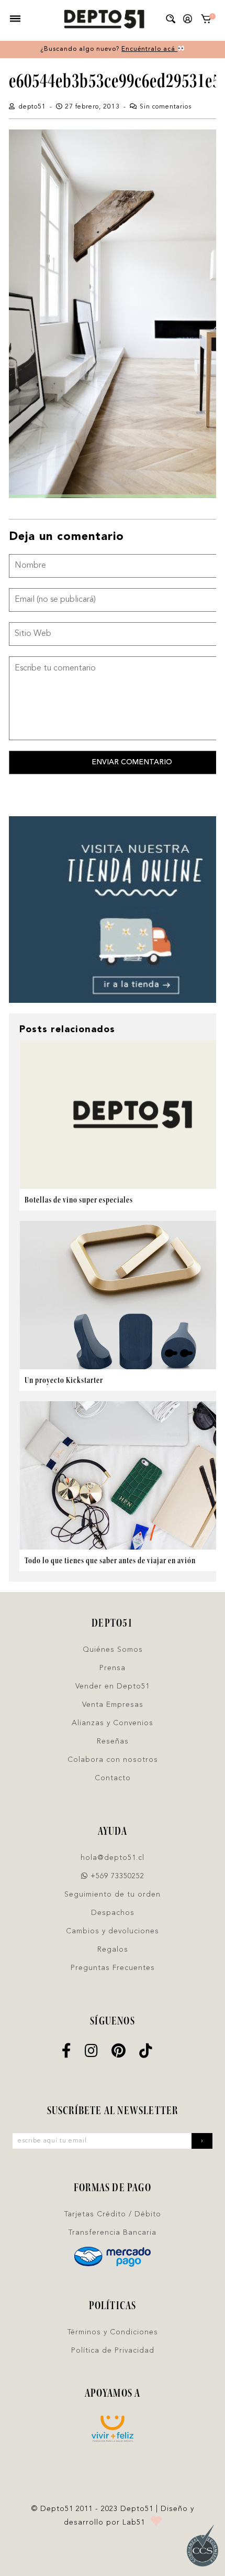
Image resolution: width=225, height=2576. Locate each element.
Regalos (113, 1950)
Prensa (113, 1668)
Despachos (113, 1913)
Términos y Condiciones (113, 2332)
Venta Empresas (113, 1705)
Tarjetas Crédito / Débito (113, 2214)
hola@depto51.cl (113, 1858)
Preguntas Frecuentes (113, 1968)
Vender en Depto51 (113, 1686)
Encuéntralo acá (149, 49)
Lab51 (134, 2523)
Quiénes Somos (113, 1650)
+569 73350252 (116, 1876)
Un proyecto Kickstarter (64, 1380)
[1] (206, 21)
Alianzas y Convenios (113, 1723)
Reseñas (113, 1741)
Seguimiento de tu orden (113, 1895)
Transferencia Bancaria (113, 2233)
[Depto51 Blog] (104, 19)
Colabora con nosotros (113, 1760)
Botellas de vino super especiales (79, 1200)
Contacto (113, 1778)
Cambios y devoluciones (113, 1931)
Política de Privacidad (113, 2351)
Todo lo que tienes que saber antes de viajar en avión (110, 1560)
